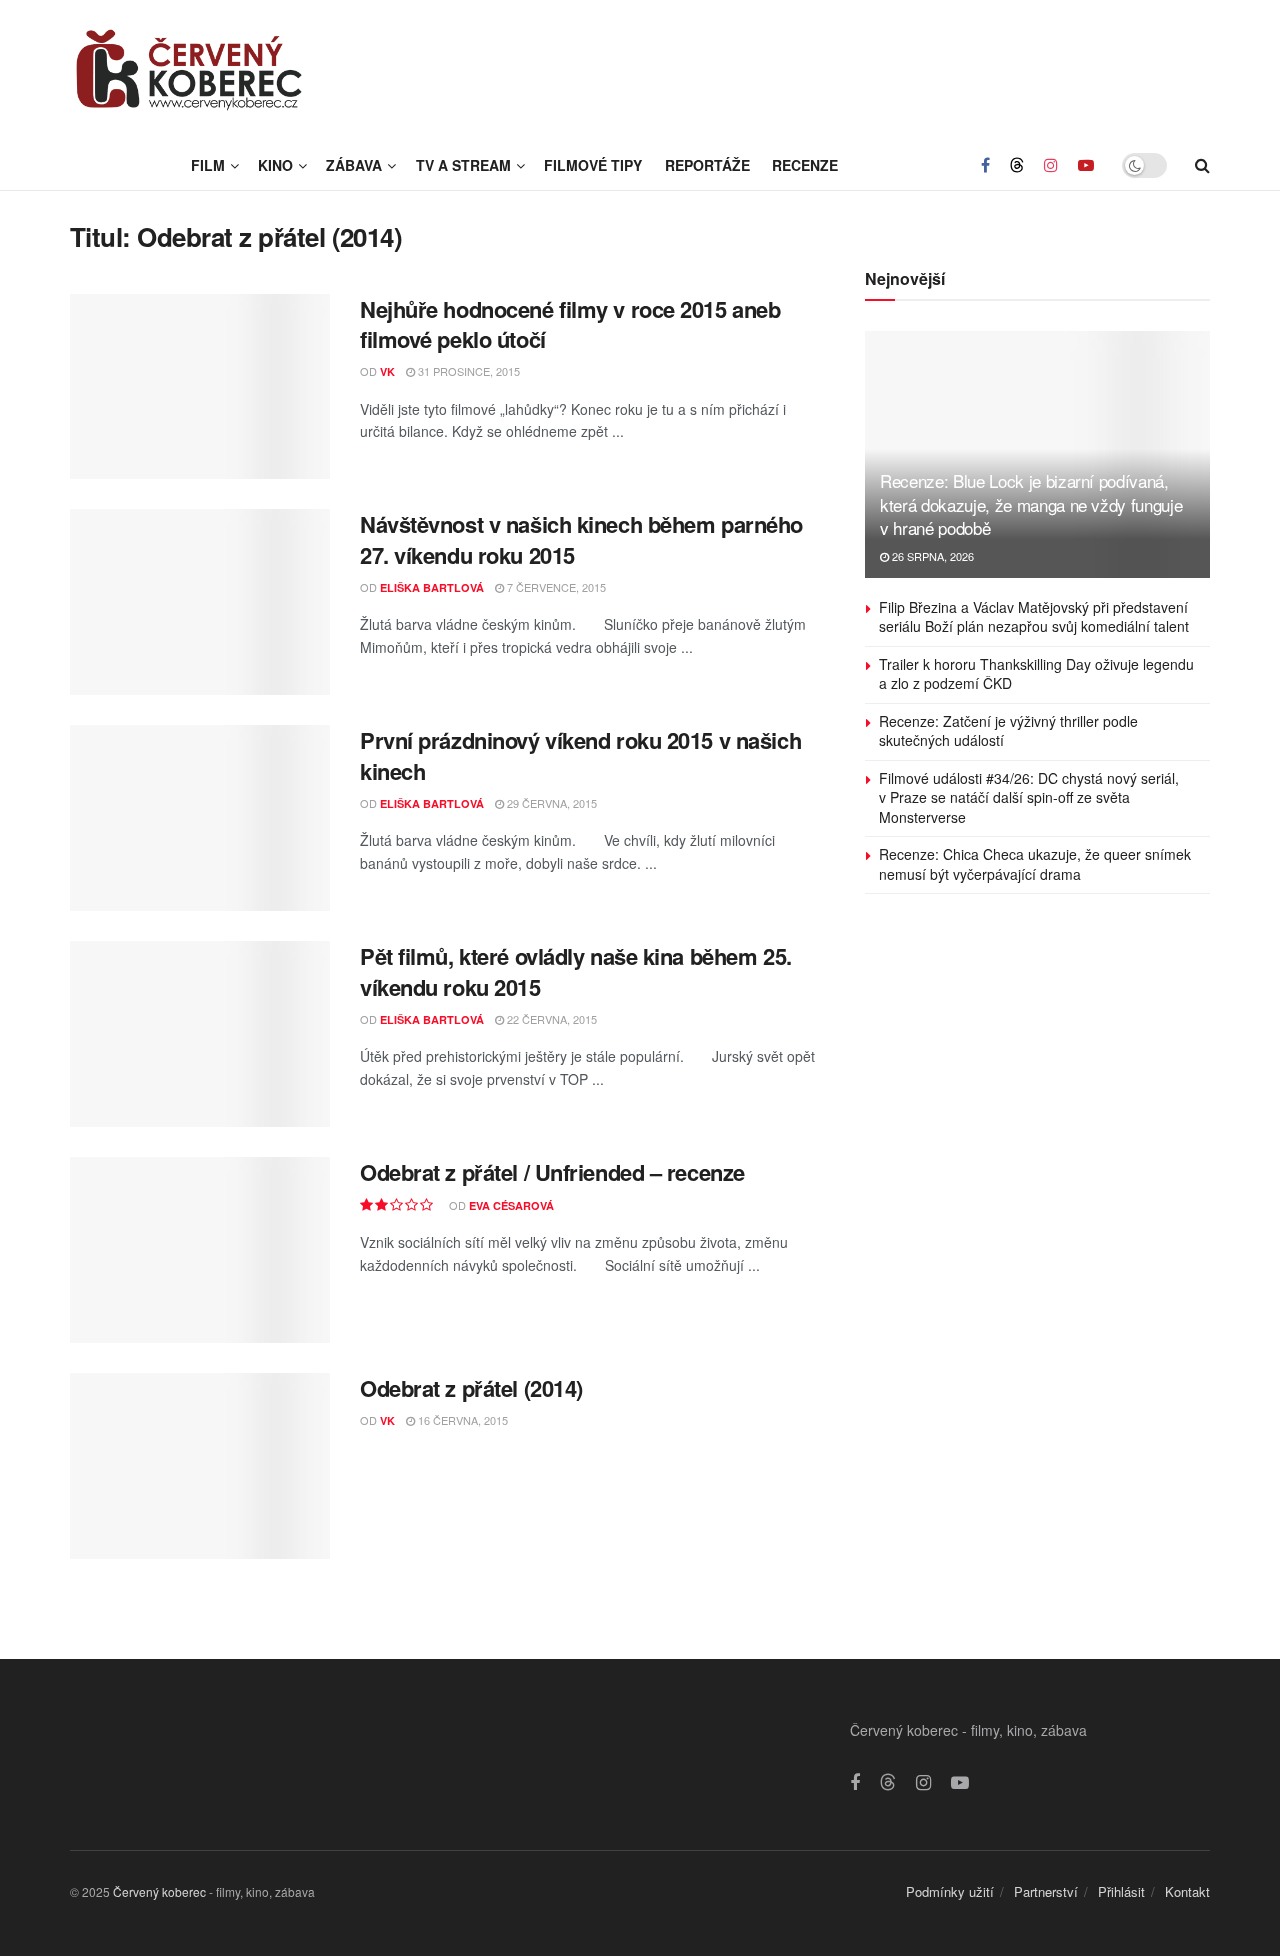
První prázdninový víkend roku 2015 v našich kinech (580, 755)
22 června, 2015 (550, 1019)
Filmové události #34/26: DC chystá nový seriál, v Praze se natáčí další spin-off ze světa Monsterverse (1029, 797)
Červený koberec (159, 1891)
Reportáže (707, 165)
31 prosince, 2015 (467, 371)
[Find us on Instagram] (1051, 165)
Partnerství (1046, 1891)
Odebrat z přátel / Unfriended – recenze (552, 1172)
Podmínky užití (950, 1891)
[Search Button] (1202, 165)
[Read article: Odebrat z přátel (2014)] (200, 1466)
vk (387, 371)
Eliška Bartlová (432, 587)
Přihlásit (1121, 1891)
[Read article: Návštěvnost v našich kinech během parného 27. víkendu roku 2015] (200, 602)
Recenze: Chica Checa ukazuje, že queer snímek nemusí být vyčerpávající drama (1035, 864)
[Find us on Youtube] (1086, 165)
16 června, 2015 (461, 1420)
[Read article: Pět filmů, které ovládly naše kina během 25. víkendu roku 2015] (200, 1034)
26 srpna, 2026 (931, 556)
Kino (275, 165)
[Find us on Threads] (1017, 165)
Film (208, 165)
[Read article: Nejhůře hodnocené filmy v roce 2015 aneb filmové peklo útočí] (200, 387)
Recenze (805, 165)
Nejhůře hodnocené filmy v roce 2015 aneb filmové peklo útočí (570, 324)
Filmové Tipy (593, 165)
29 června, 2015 (550, 803)
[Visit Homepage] (190, 70)
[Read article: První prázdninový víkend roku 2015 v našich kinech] (200, 818)
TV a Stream (463, 165)
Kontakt (1187, 1891)
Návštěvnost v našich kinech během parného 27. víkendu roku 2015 (581, 539)
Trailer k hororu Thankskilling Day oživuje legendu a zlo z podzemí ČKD (1036, 674)
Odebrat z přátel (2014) (471, 1388)
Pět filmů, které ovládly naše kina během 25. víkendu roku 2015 (576, 971)
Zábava (354, 165)
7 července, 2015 (555, 587)
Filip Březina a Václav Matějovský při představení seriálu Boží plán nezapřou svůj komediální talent (1034, 617)
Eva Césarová (511, 1205)
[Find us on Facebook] (985, 165)
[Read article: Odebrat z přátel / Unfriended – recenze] (200, 1250)
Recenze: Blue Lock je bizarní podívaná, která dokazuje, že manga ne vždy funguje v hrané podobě (1031, 504)
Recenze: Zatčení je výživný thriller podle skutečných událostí (1008, 731)
